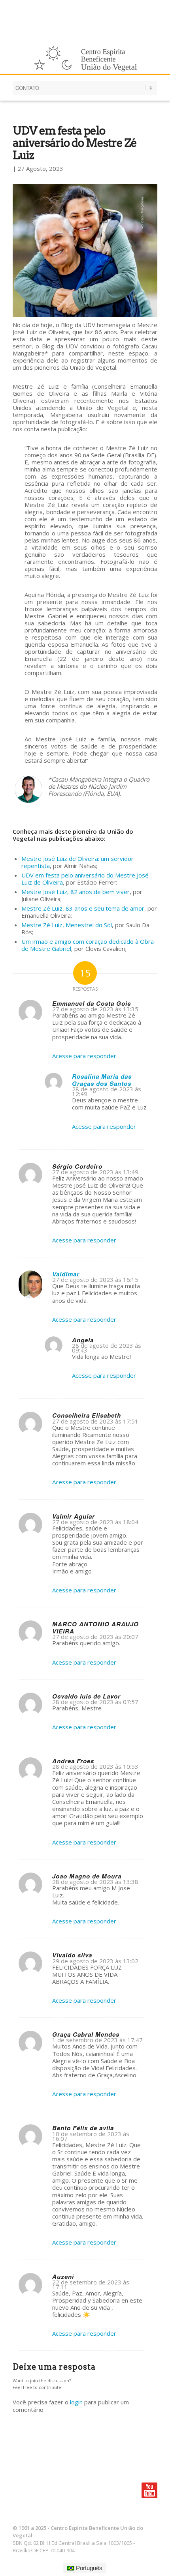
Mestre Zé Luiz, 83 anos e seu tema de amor (83, 908)
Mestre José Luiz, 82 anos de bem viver (76, 892)
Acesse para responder (84, 1056)
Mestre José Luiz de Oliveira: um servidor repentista (77, 862)
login (76, 2402)
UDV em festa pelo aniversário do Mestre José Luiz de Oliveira (85, 879)
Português (88, 2568)
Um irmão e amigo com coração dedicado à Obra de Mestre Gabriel (88, 945)
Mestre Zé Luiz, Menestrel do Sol (67, 925)
